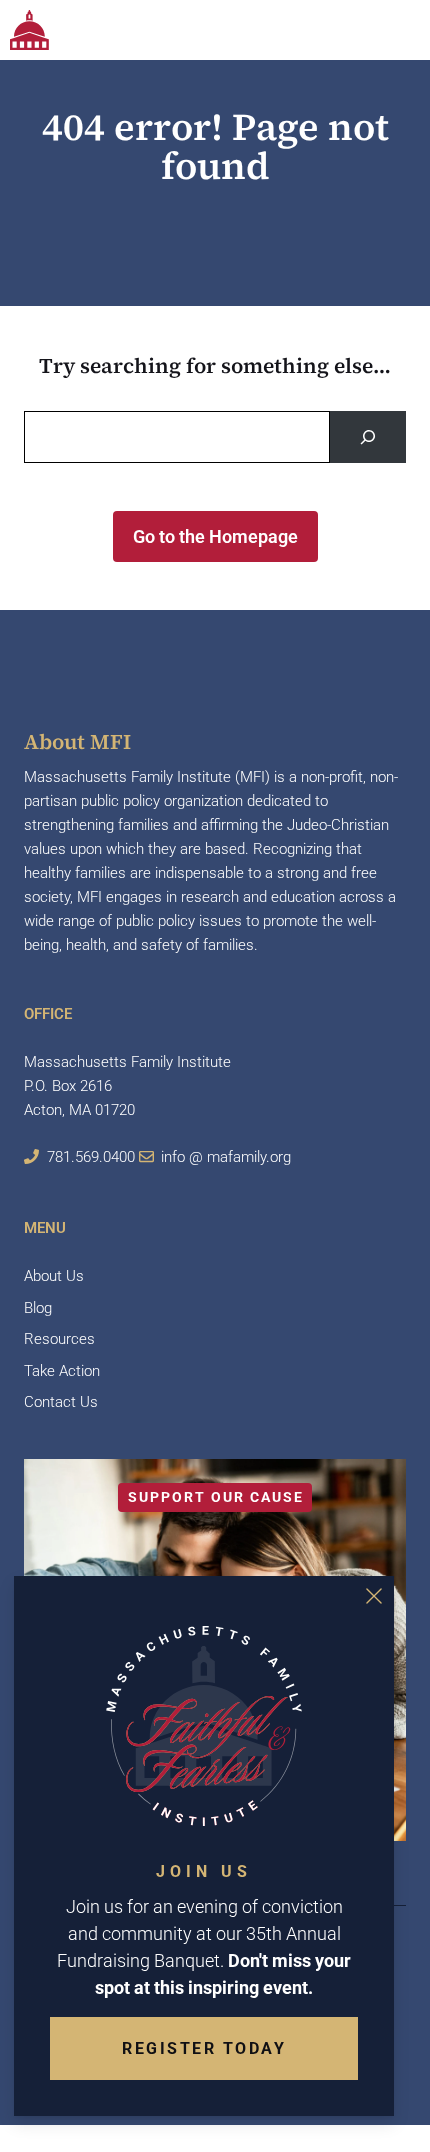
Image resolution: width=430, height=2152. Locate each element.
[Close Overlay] (374, 1596)
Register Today (204, 2048)
